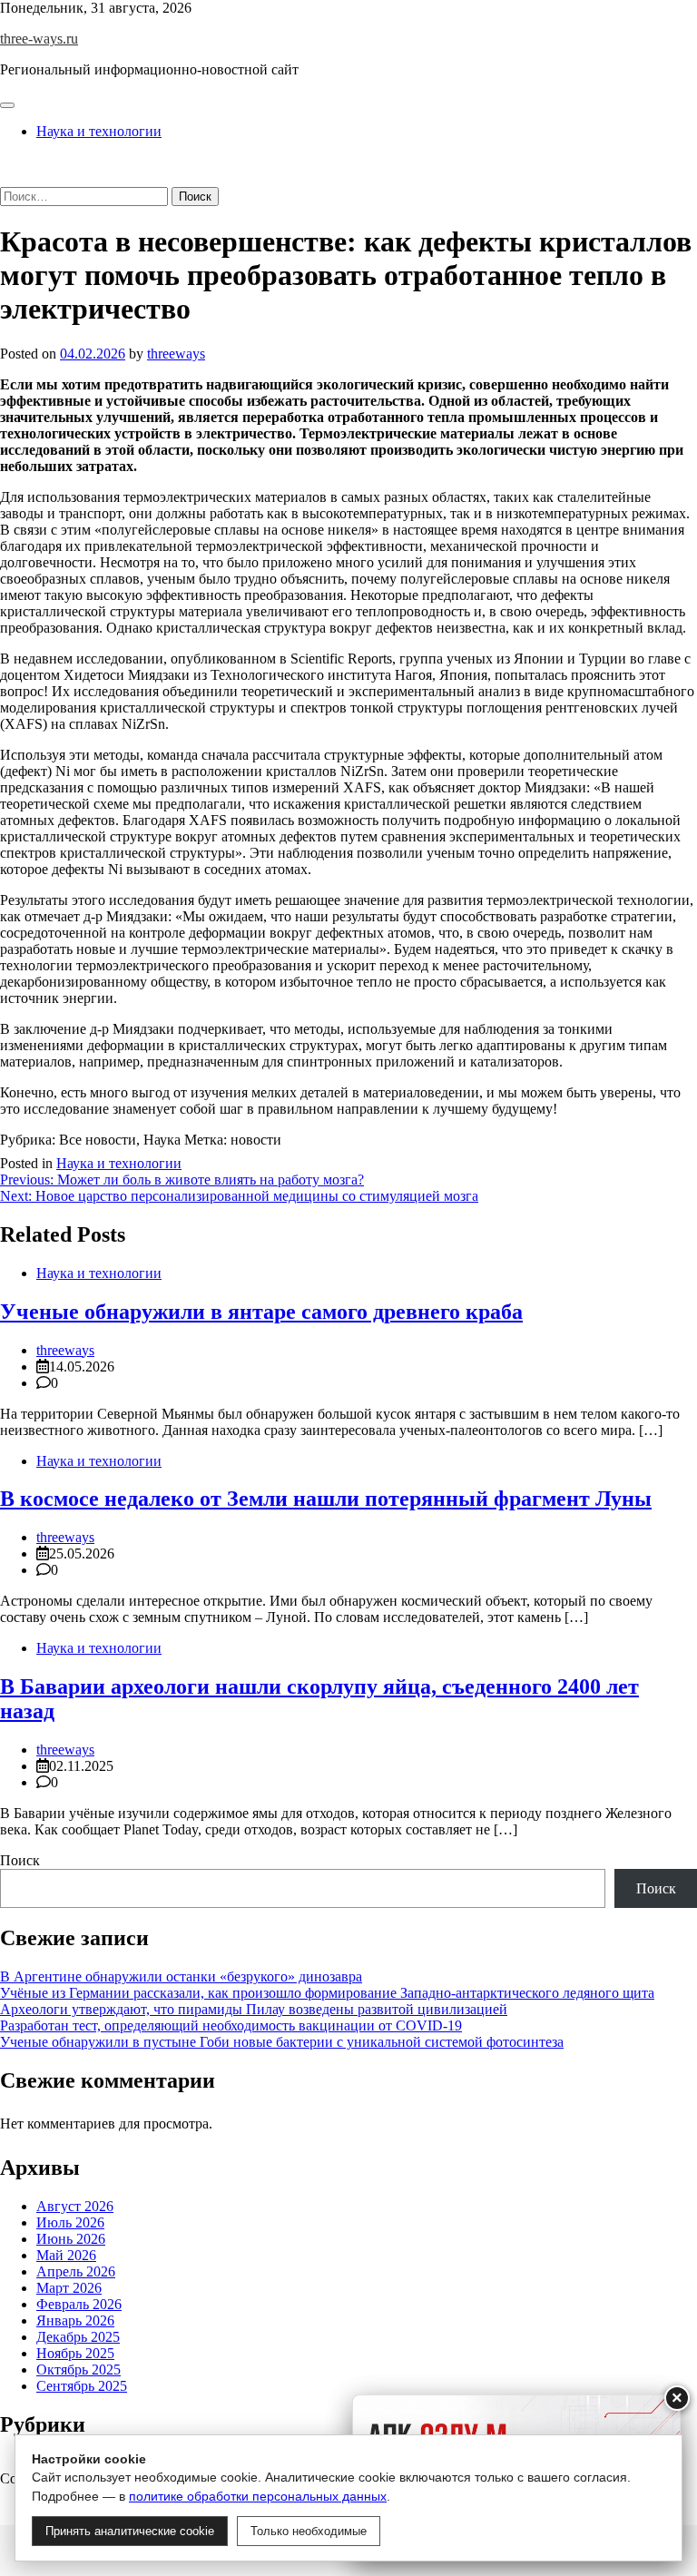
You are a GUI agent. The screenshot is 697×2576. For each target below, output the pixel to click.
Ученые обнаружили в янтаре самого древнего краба (261, 1312)
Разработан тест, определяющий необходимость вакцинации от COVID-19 (231, 2025)
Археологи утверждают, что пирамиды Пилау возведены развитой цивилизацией (254, 2009)
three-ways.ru (39, 39)
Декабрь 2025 (78, 2337)
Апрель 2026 (76, 2271)
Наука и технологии (99, 131)
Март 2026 (69, 2288)
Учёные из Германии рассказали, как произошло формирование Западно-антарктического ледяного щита (327, 1993)
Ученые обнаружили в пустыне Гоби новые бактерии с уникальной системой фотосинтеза (282, 2042)
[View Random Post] (5, 162)
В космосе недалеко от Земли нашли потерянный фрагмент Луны (326, 1499)
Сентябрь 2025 (82, 2386)
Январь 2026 (75, 2320)
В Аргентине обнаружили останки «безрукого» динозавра (181, 1976)
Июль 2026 (70, 2222)
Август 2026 (75, 2206)
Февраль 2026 (79, 2304)
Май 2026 (66, 2255)
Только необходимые (309, 2531)
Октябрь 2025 (79, 2370)
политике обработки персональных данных (258, 2496)
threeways (176, 354)
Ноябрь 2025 (75, 2353)
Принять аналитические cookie (130, 2531)
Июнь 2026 (71, 2239)
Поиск (20, 1860)
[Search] (5, 178)
